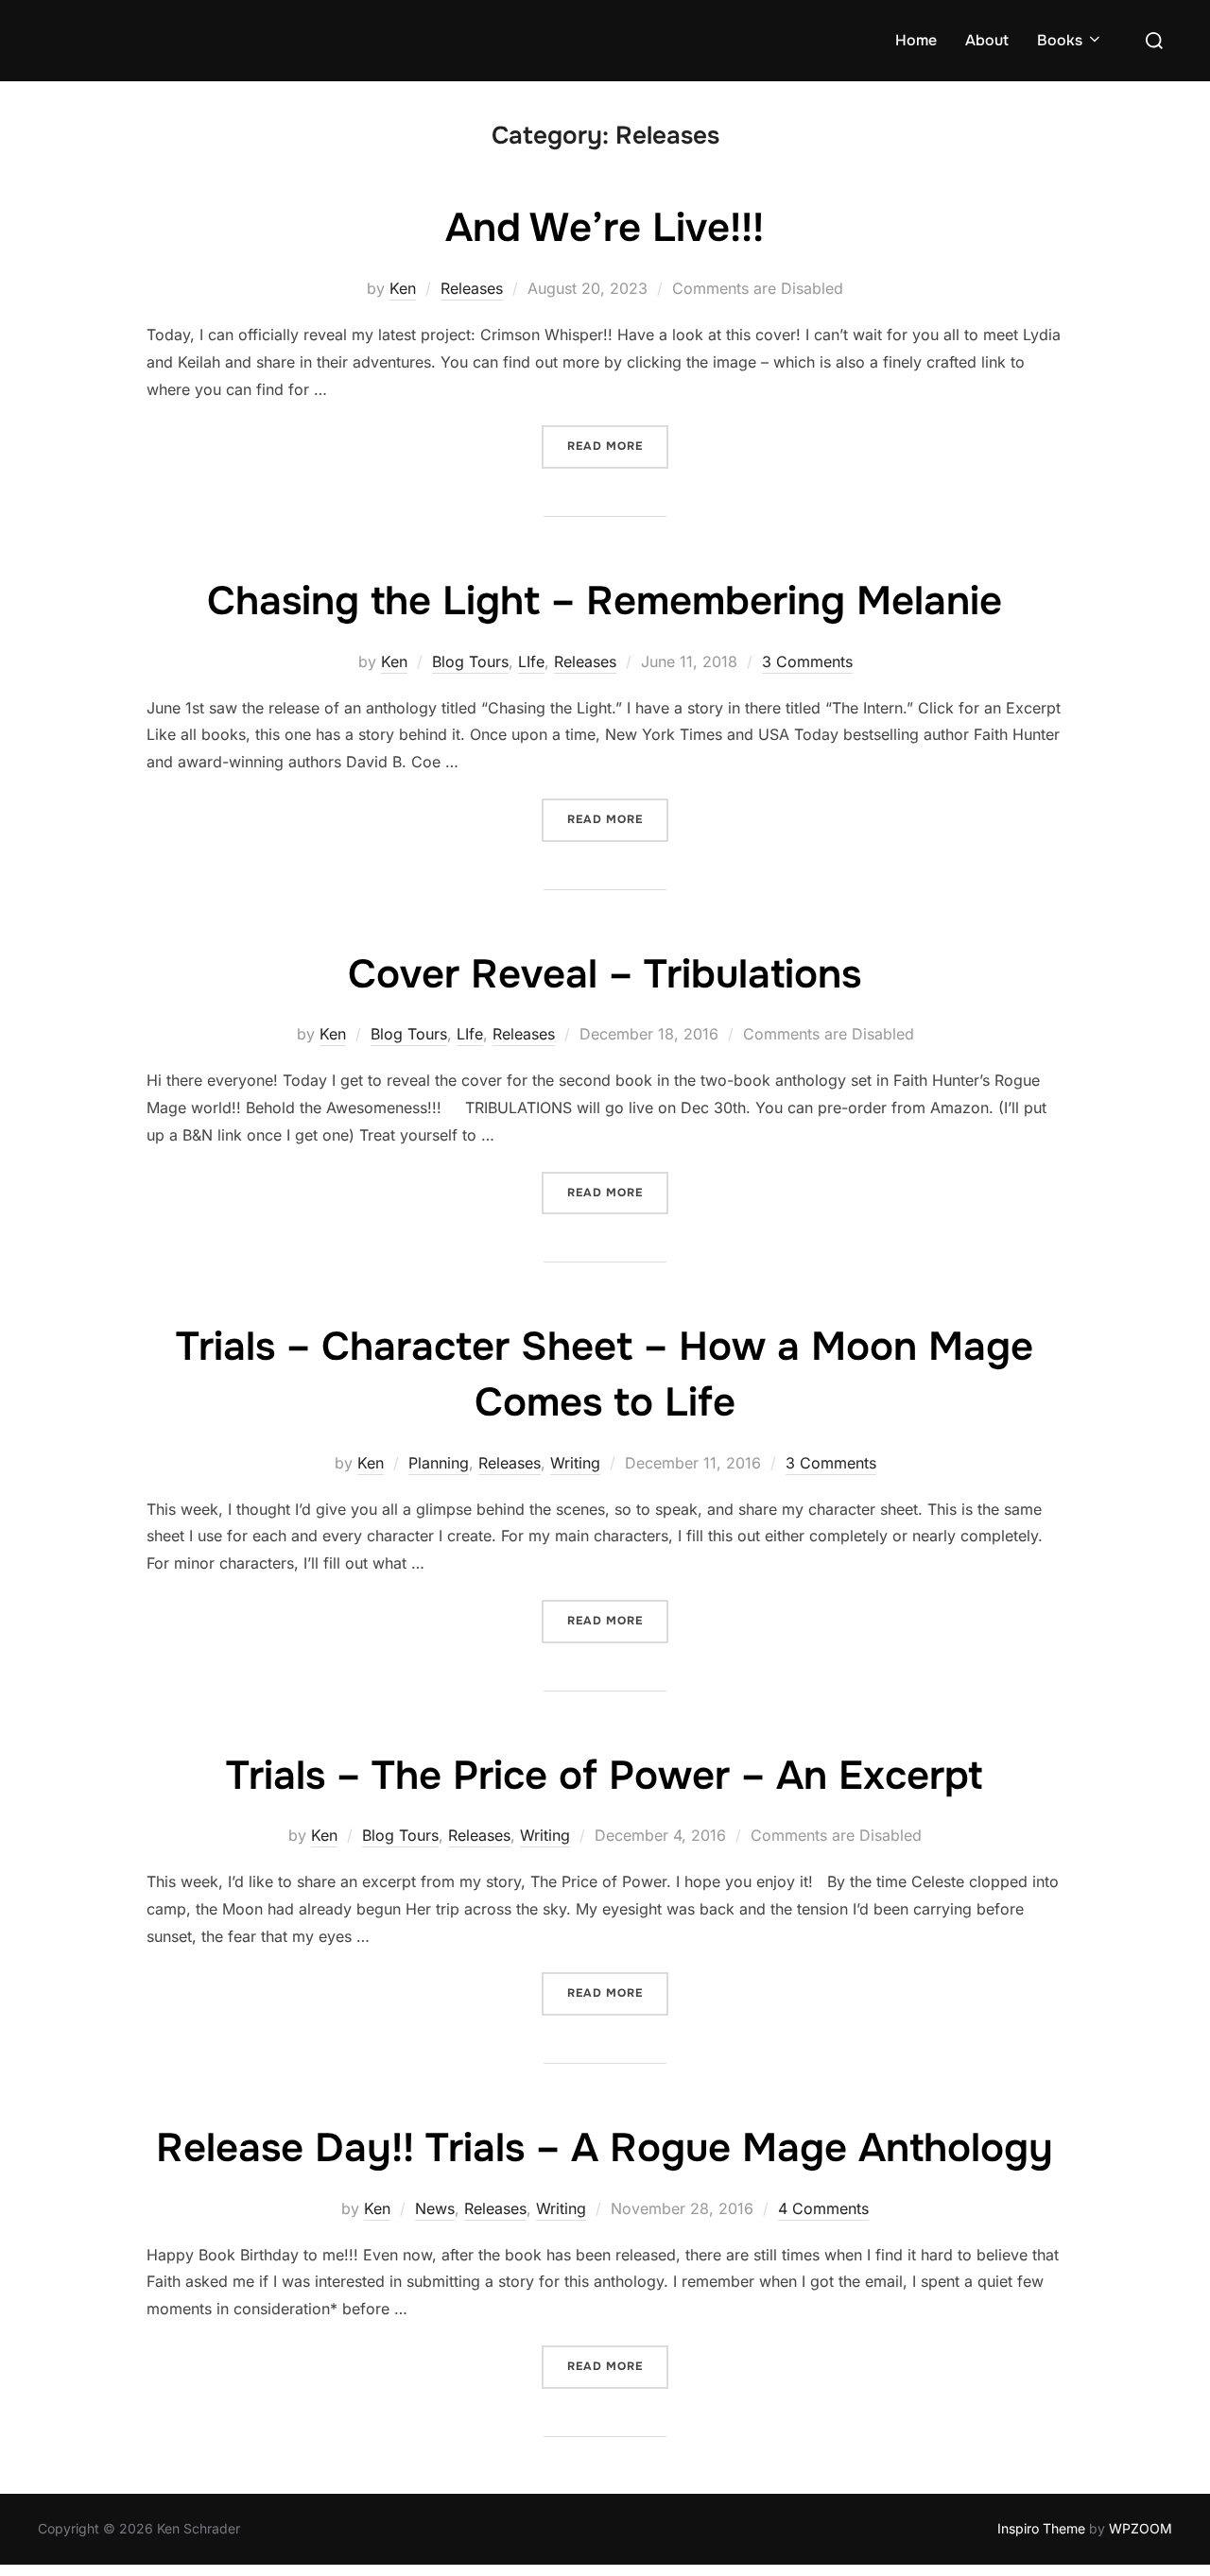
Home (916, 40)
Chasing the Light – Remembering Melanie (605, 601)
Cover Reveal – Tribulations (605, 974)
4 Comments (823, 2208)
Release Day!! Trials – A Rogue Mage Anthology (605, 2148)
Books (1060, 40)
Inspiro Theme (1041, 2528)
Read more (618, 446)
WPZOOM (1141, 2528)
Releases (472, 288)
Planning (439, 1463)
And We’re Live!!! (605, 228)
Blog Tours (470, 661)
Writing (575, 1463)
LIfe (531, 661)
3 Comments (807, 661)
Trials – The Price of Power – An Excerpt (604, 1776)
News (435, 2208)
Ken (403, 288)
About (987, 40)
